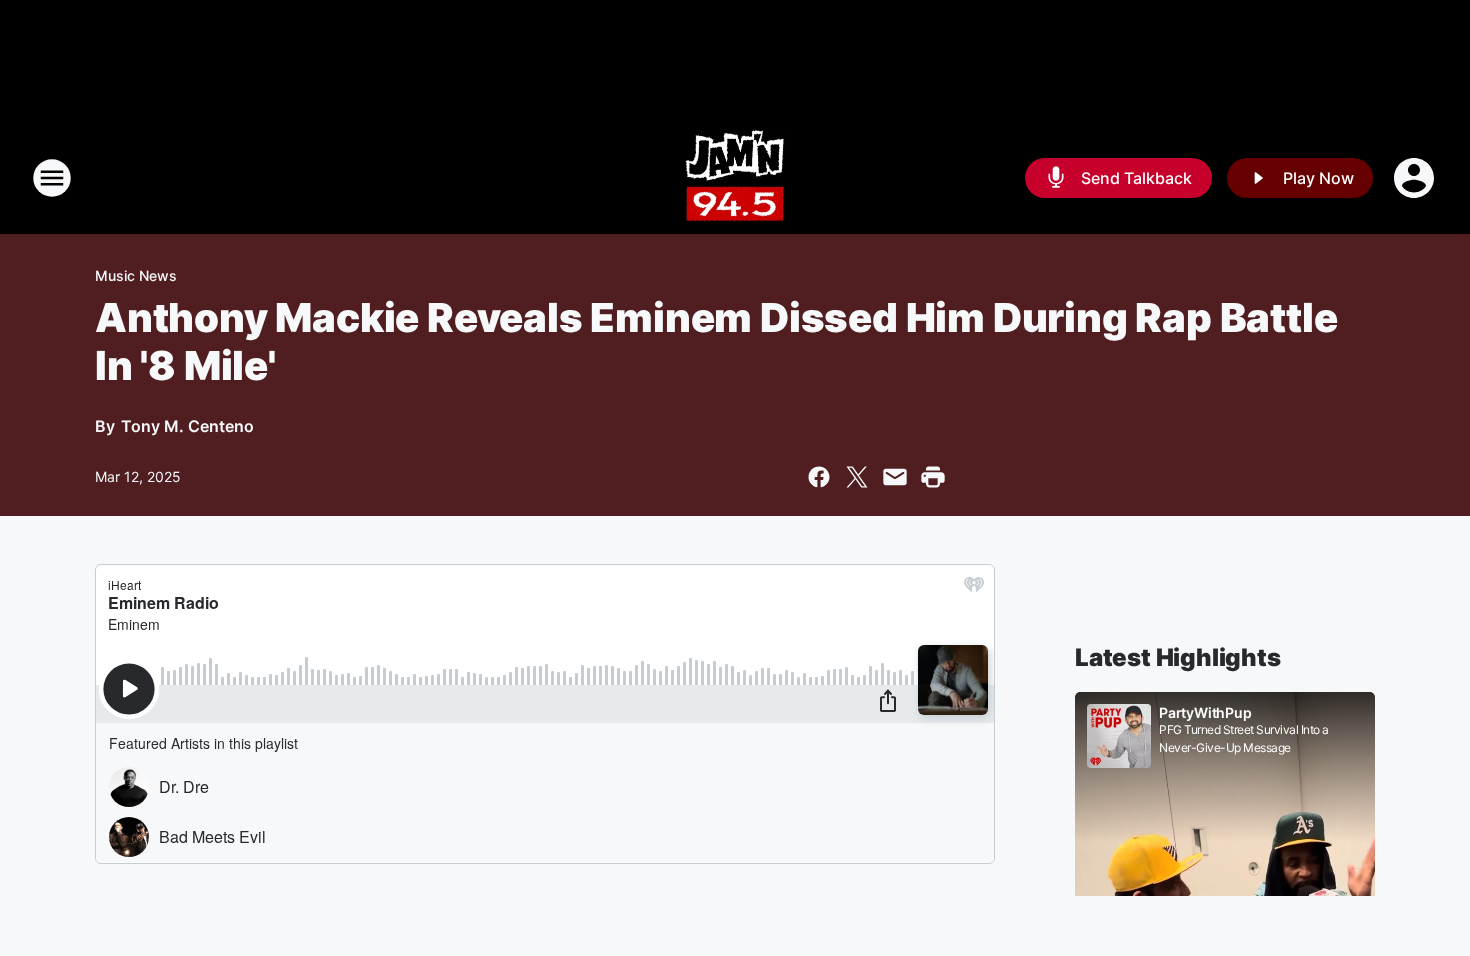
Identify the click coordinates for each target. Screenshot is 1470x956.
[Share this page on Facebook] (819, 477)
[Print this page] (933, 477)
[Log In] (1416, 178)
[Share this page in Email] (895, 477)
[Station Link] (735, 178)
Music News (136, 275)
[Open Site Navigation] (52, 178)
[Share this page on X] (857, 477)
